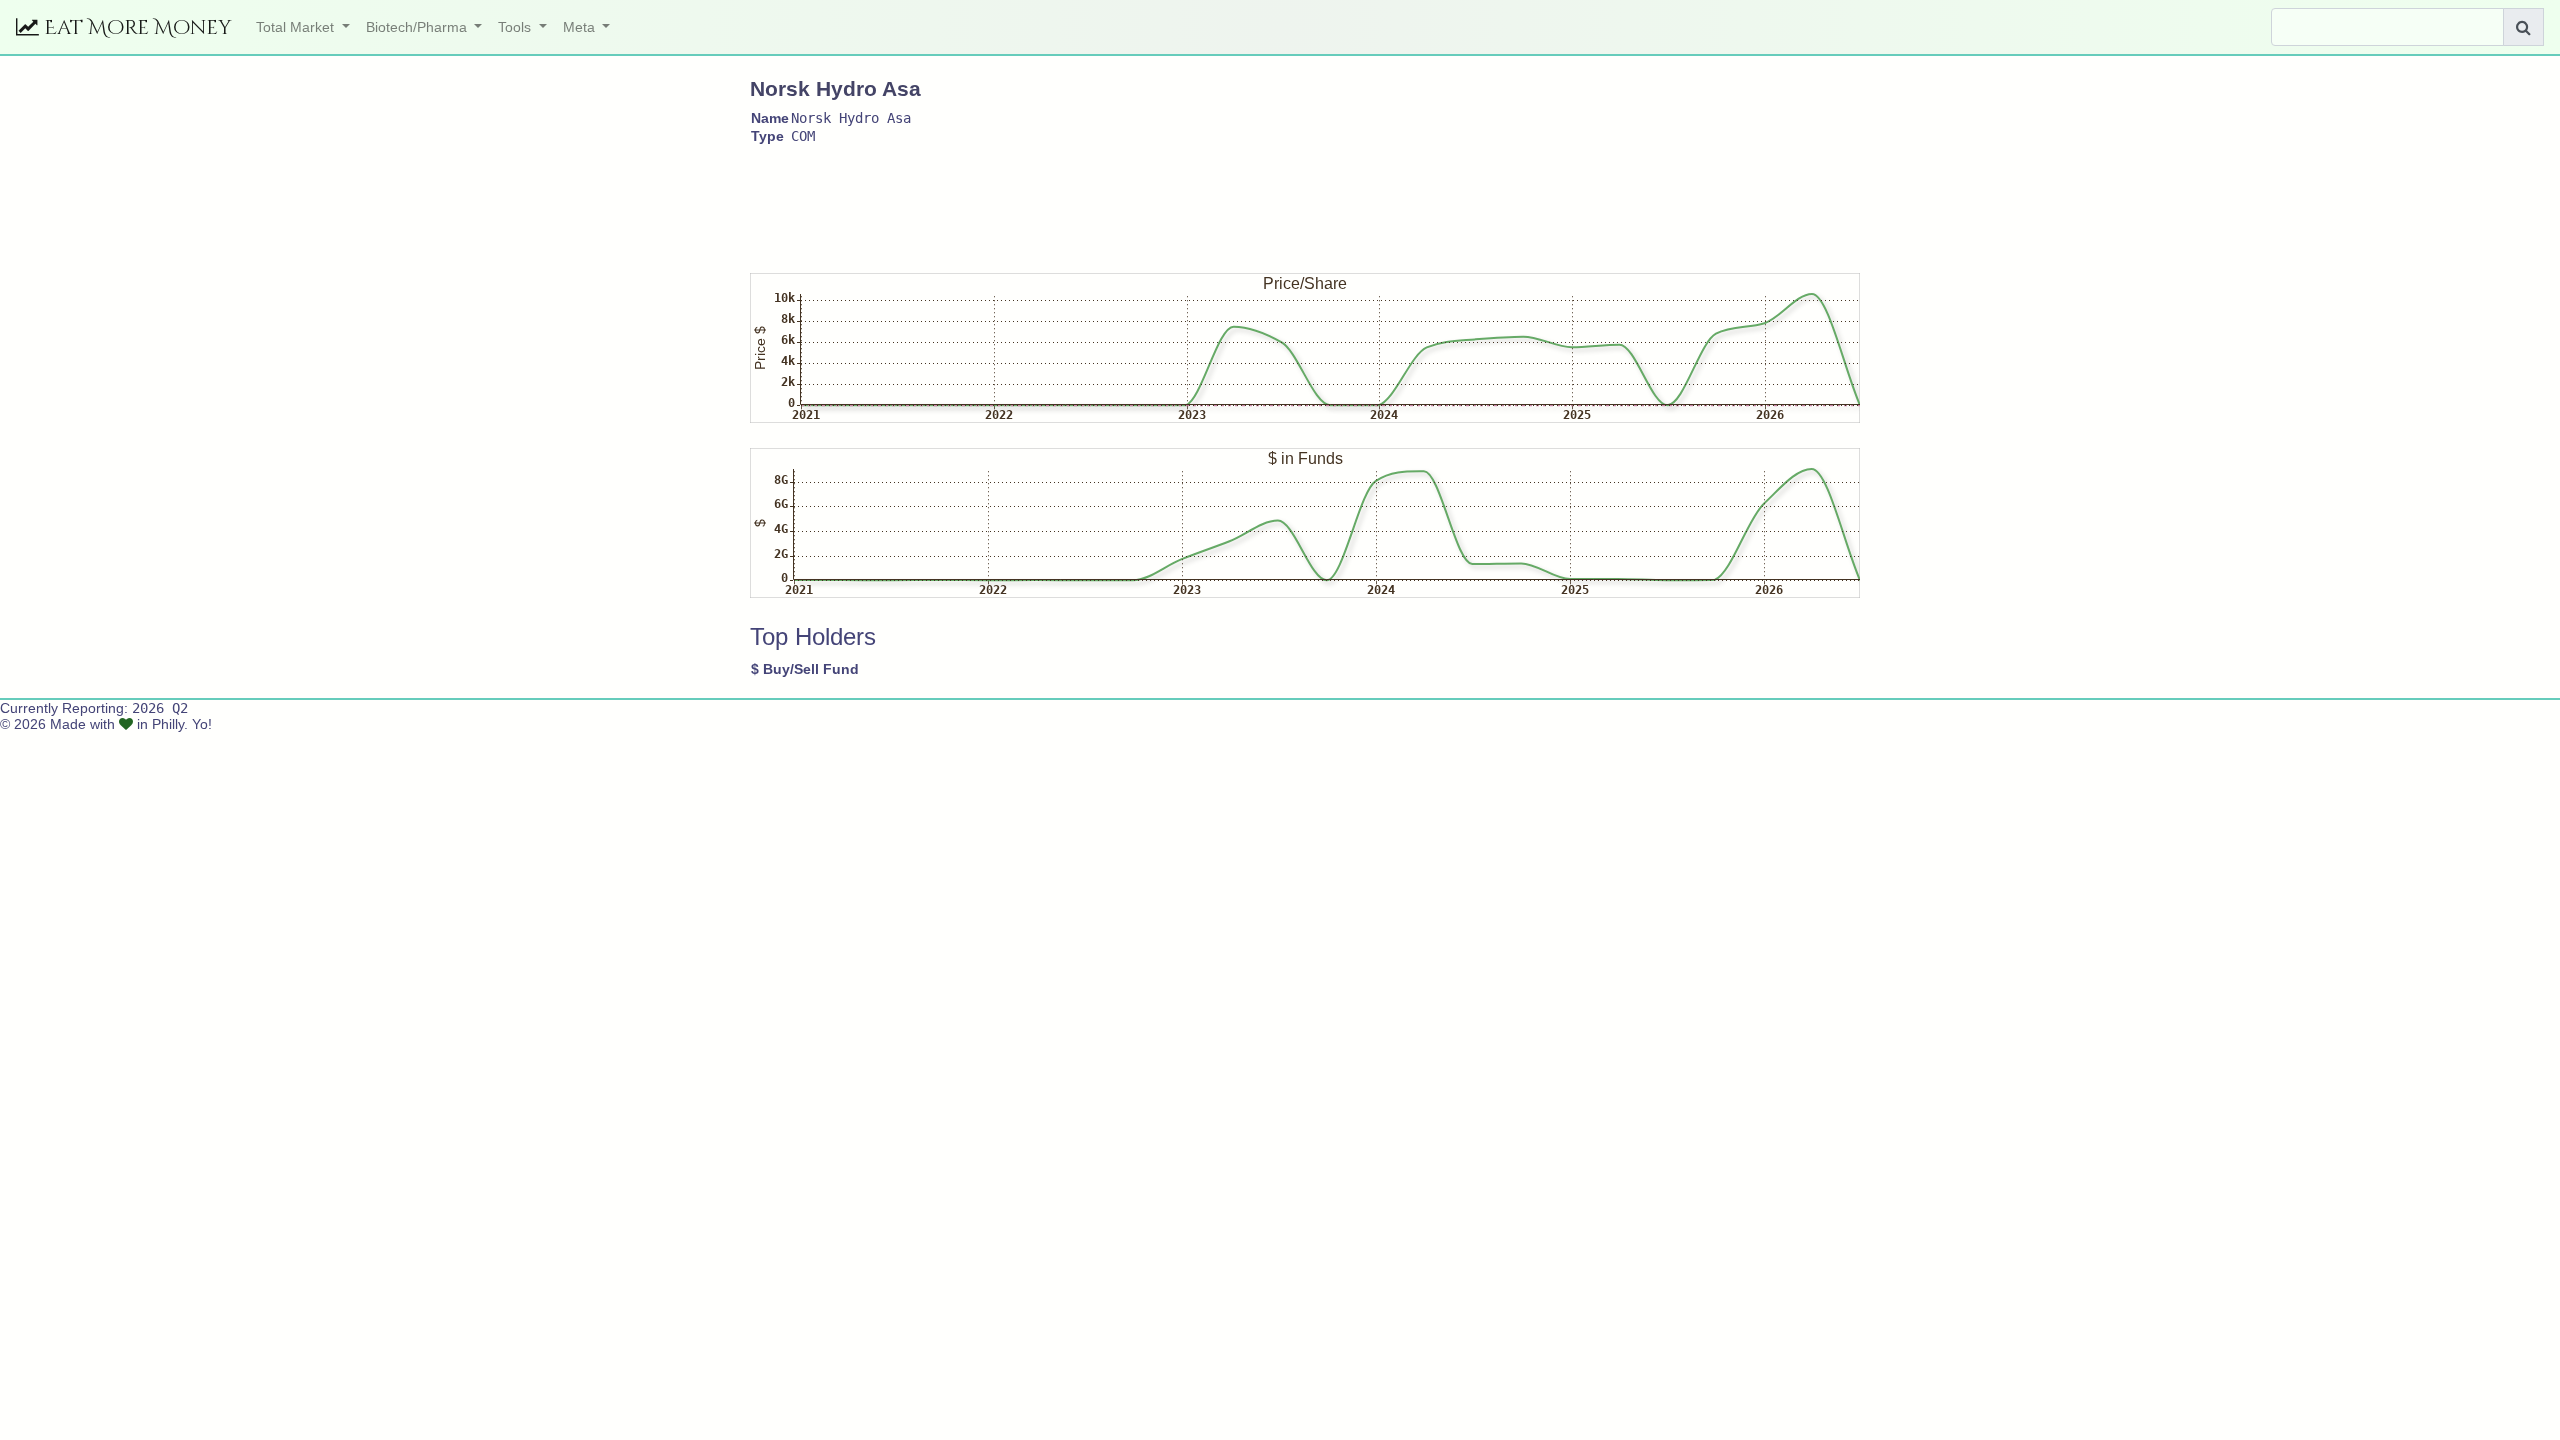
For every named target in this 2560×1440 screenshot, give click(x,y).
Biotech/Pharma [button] (418, 27)
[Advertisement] (1114, 200)
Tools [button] (516, 27)
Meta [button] (581, 27)
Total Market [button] (297, 27)
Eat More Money (135, 27)
